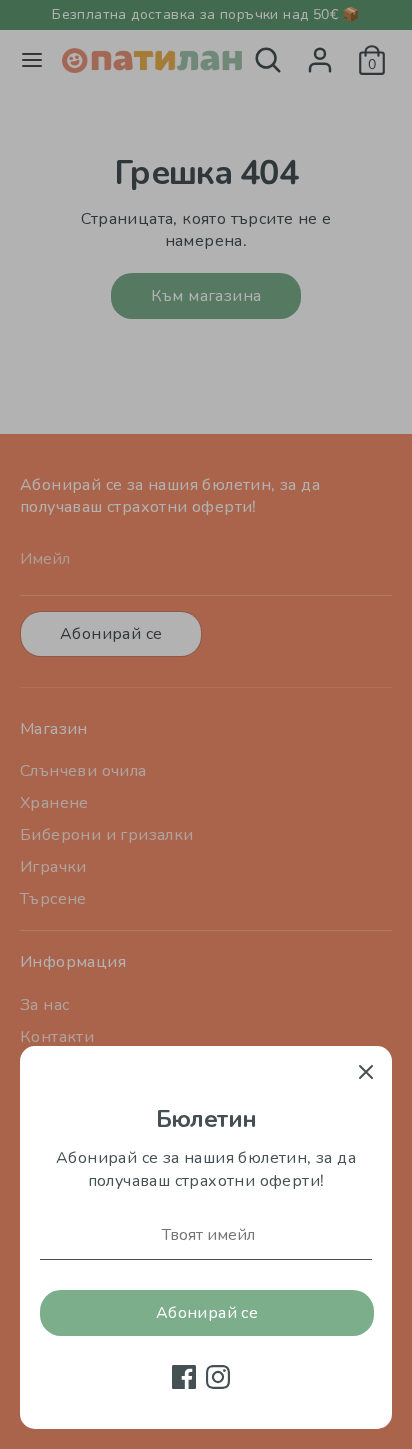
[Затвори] (366, 1072)
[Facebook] (184, 1377)
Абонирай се (207, 1313)
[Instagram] (218, 1377)
